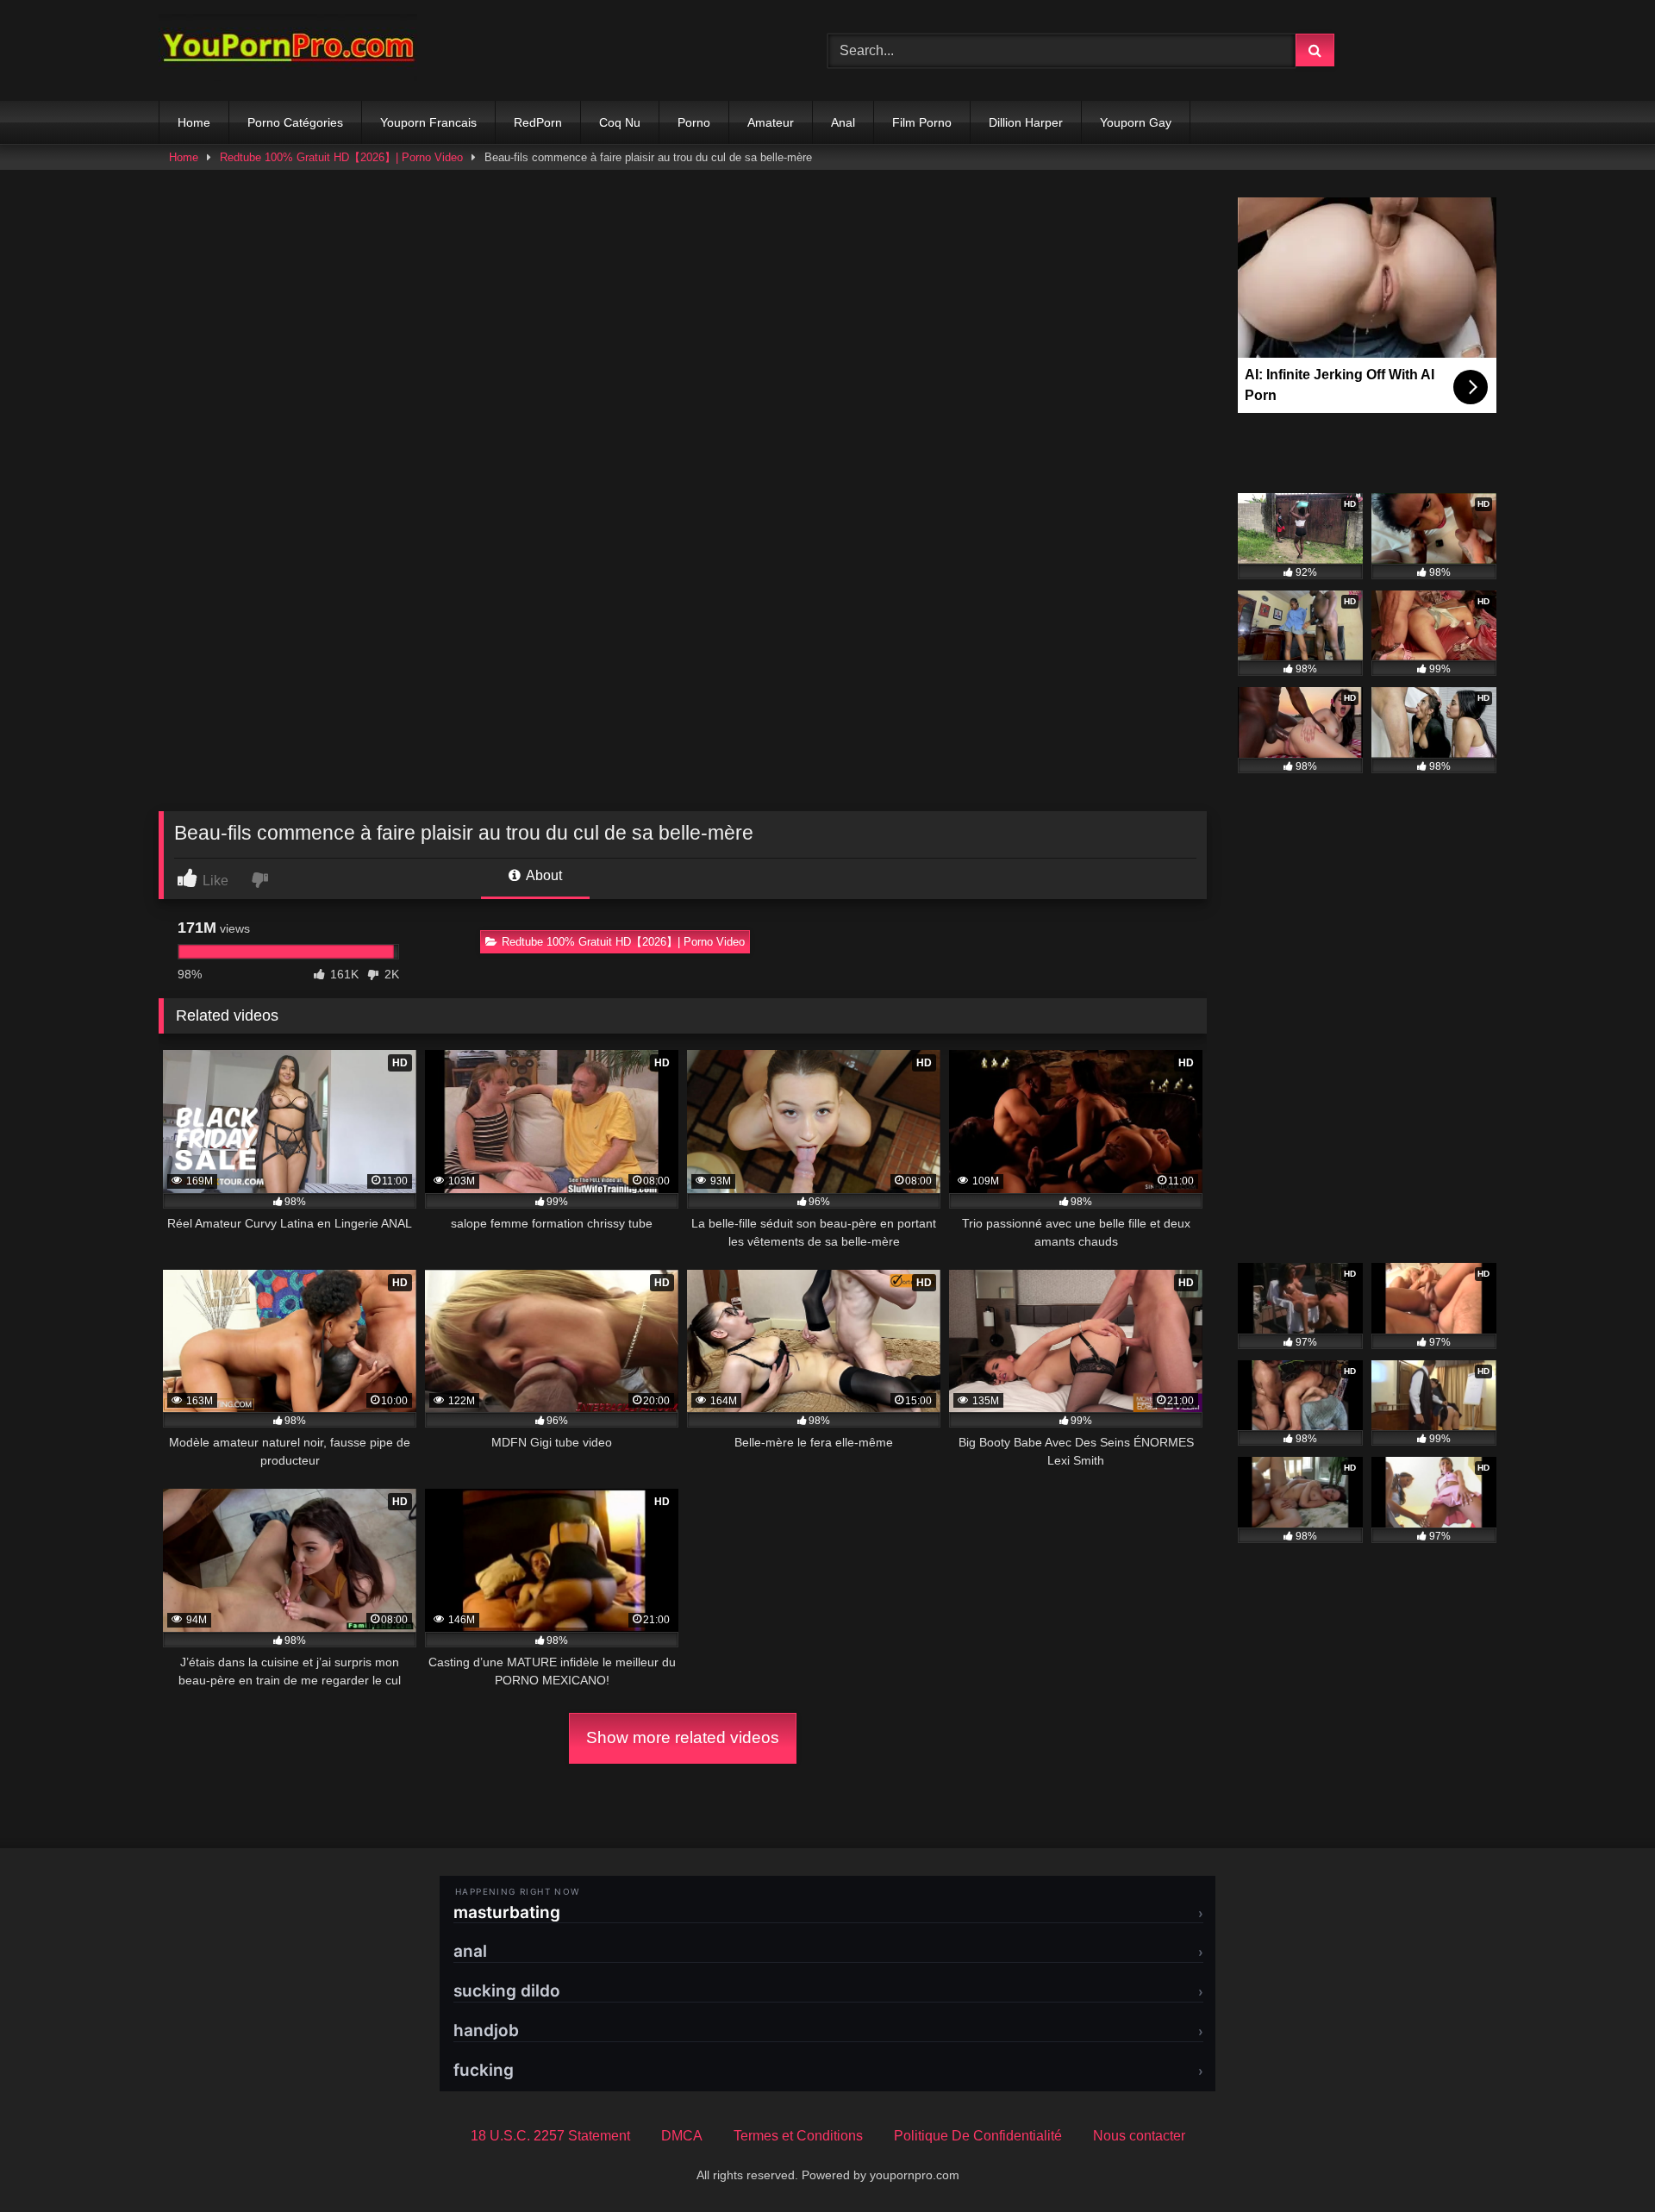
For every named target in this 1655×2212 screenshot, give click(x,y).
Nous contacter (1139, 2136)
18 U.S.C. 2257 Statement (550, 2136)
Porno (694, 122)
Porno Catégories (295, 122)
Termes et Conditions (798, 2136)
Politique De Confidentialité (978, 2136)
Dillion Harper (1026, 122)
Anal (843, 122)
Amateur (771, 122)
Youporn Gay (1136, 122)
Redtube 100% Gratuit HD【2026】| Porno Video (341, 157)
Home (194, 122)
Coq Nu (620, 122)
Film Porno (922, 122)
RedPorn (538, 122)
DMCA (682, 2136)
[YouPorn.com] (288, 50)
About (543, 875)
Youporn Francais (428, 122)
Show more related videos (683, 1737)
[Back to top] (1602, 2161)
